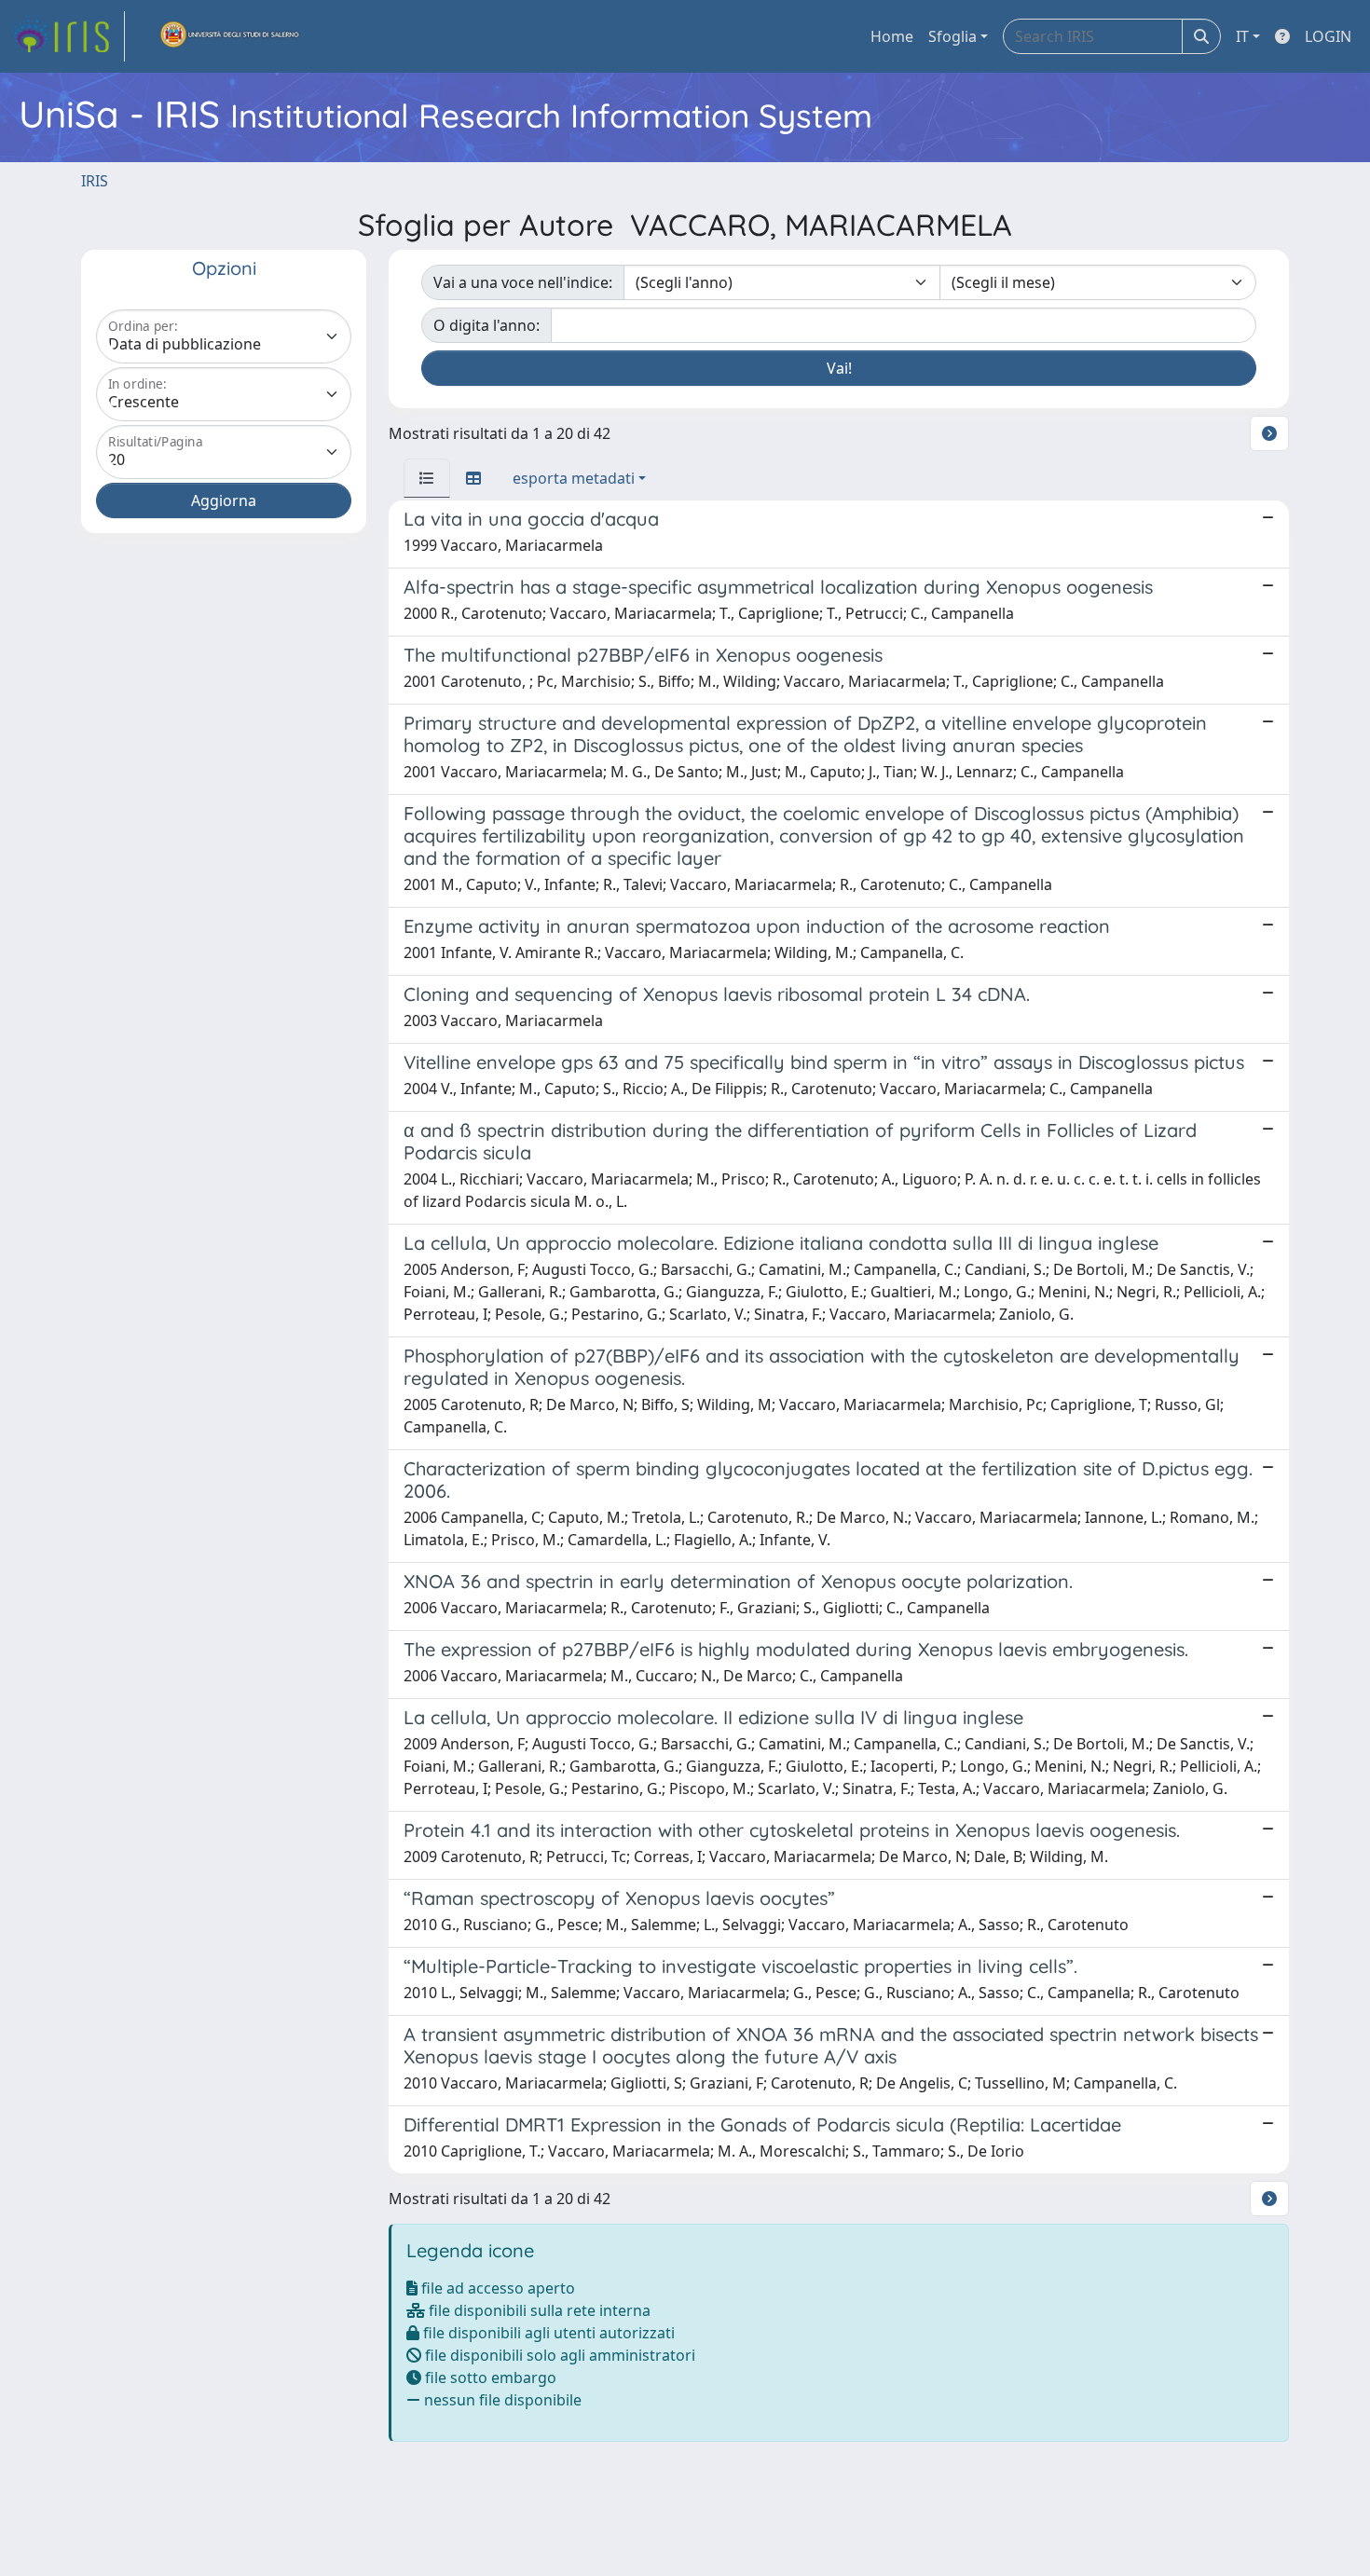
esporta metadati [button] (574, 478)
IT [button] (1242, 36)
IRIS (95, 181)
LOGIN (1328, 36)
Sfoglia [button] (952, 36)
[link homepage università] (230, 36)
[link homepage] (68, 36)
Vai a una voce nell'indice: (523, 282)
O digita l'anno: (486, 325)
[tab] (427, 478)
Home (892, 36)
